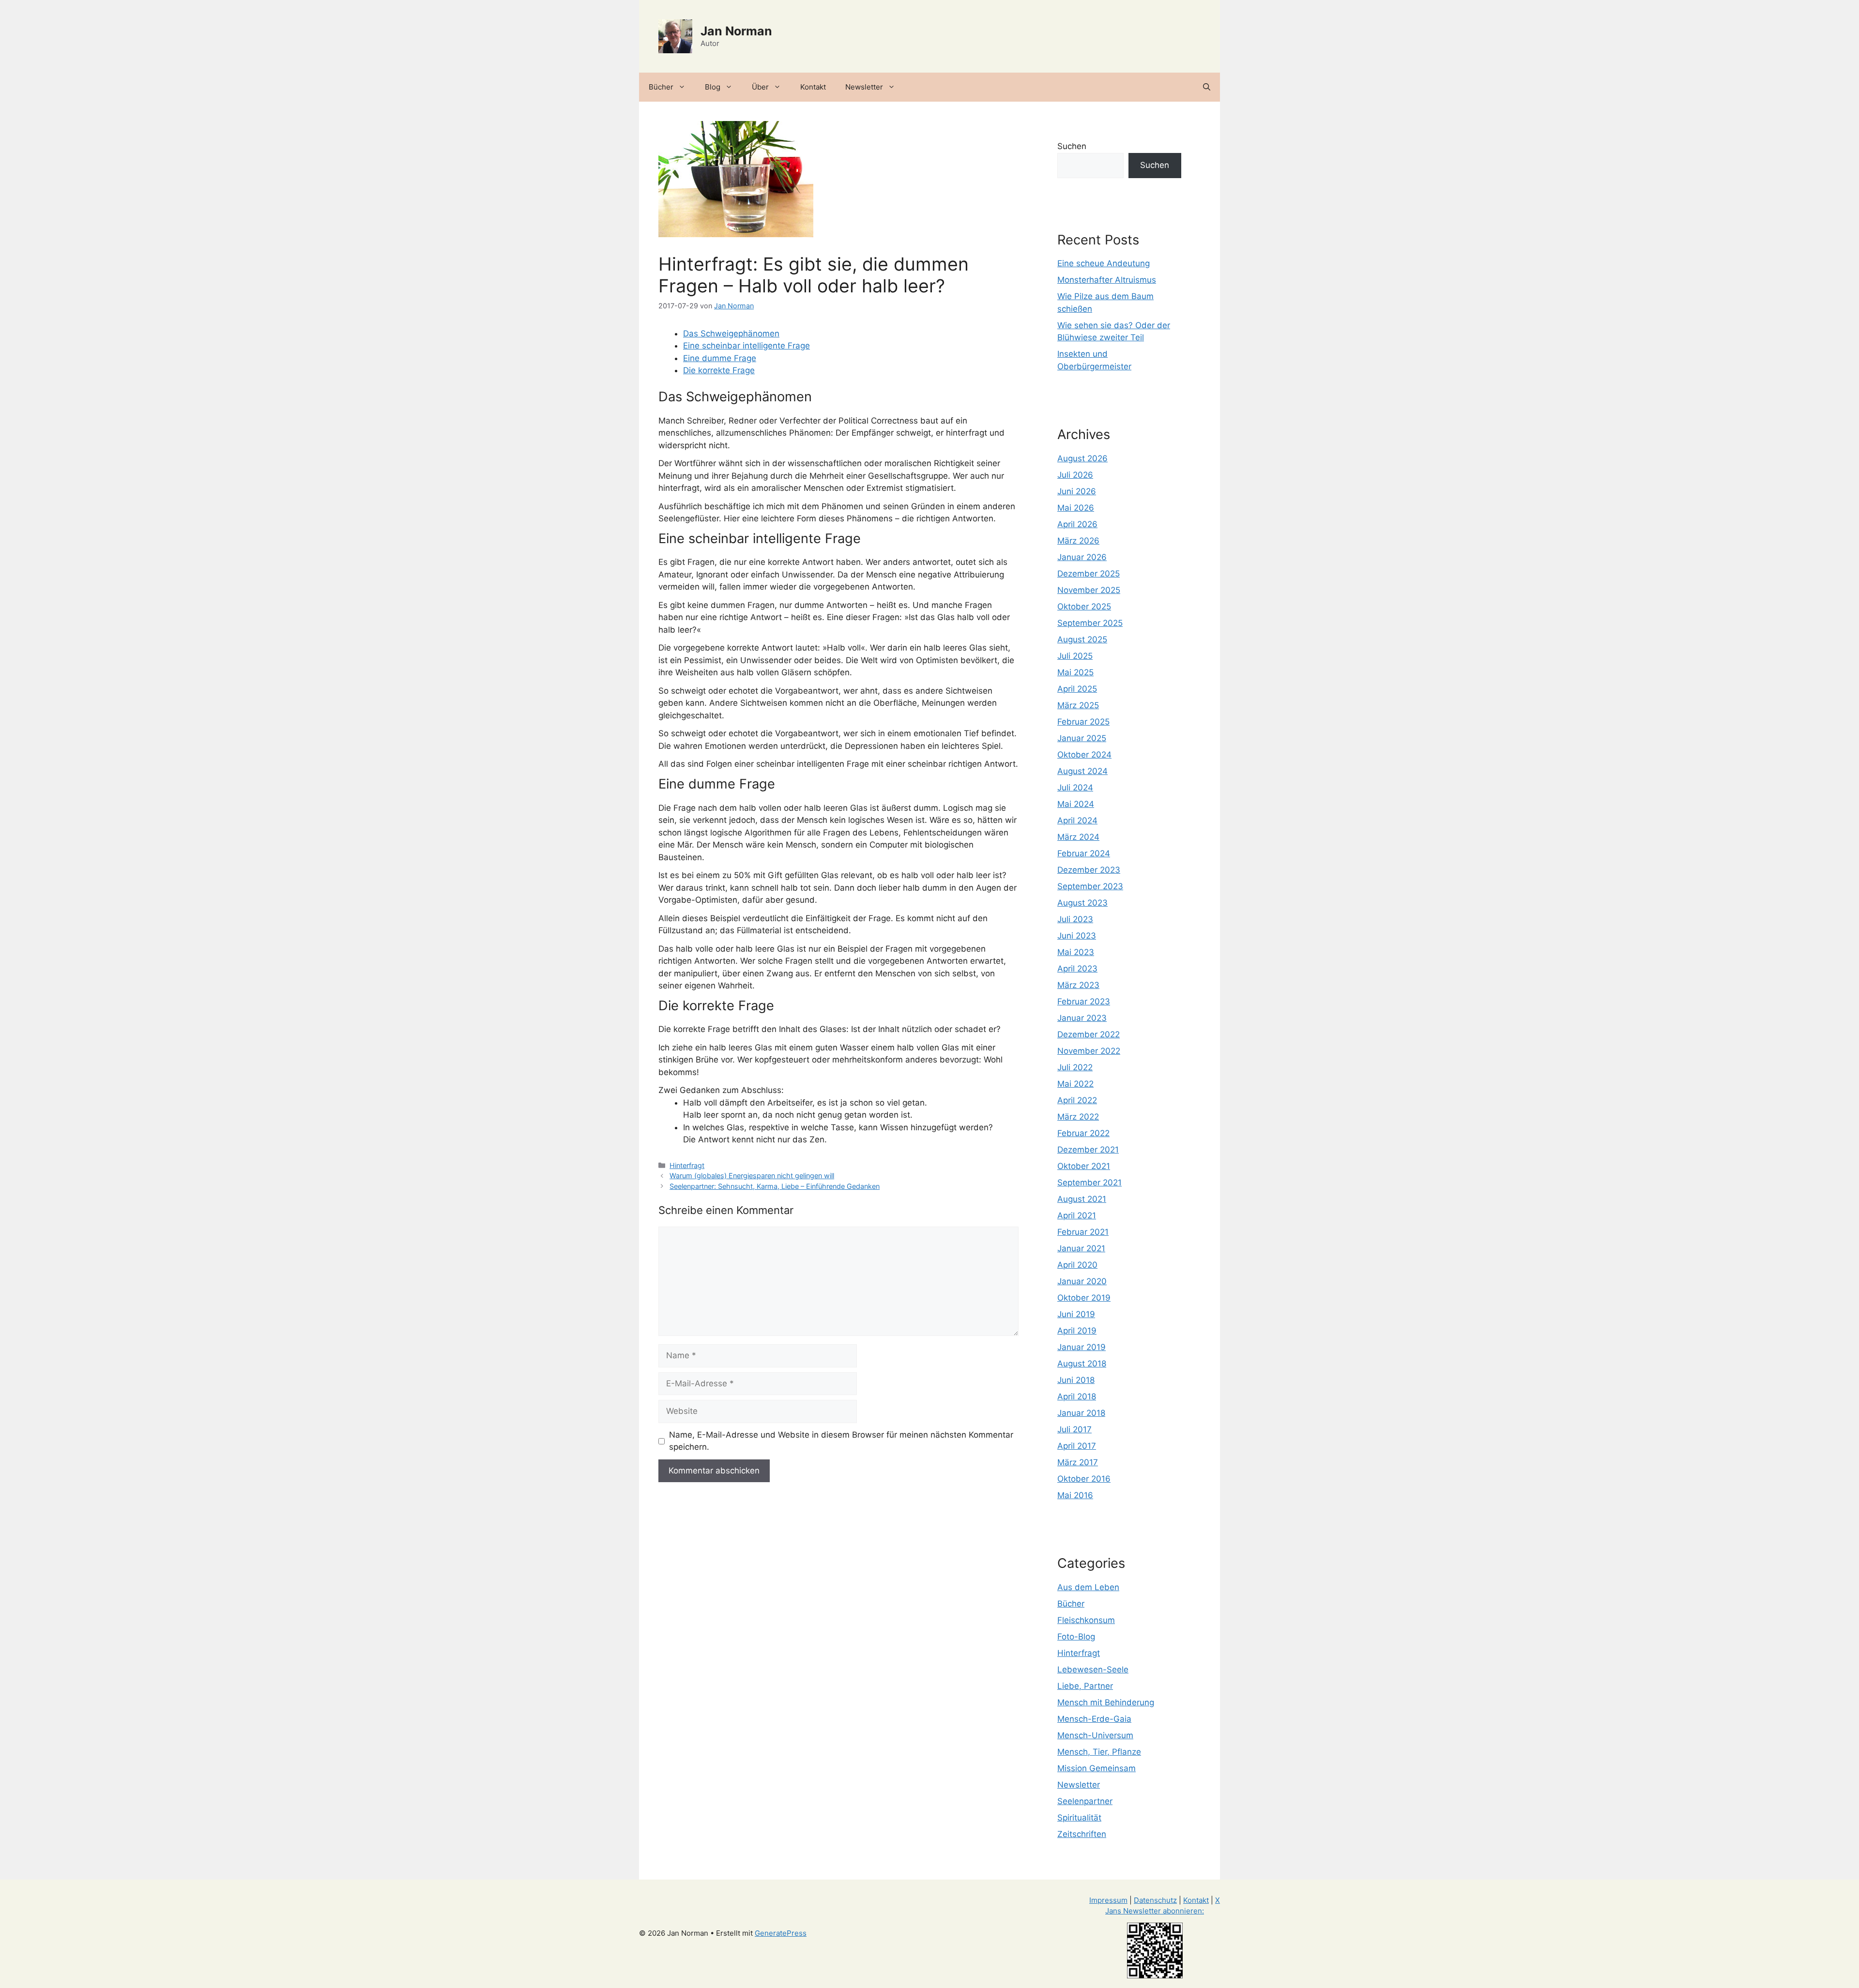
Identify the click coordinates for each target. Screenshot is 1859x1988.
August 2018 (1082, 1364)
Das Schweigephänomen (731, 334)
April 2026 (1077, 524)
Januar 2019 (1082, 1347)
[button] (1207, 87)
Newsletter (864, 87)
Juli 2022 (1075, 1067)
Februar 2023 (1084, 1002)
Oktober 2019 (1084, 1298)
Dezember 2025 (1089, 574)
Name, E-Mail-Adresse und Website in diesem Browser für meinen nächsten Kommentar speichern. (841, 1441)
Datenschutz (1155, 1900)
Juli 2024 (1075, 788)
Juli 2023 (1075, 919)
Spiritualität (1079, 1818)
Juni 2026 (1077, 491)
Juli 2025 (1075, 656)
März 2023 (1078, 985)
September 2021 (1089, 1183)
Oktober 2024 (1084, 755)
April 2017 (1077, 1446)
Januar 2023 (1082, 1018)
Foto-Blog (1076, 1637)
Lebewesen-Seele (1093, 1669)
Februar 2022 (1083, 1133)
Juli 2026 (1075, 475)
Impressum (1108, 1900)
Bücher (661, 87)
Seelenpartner (1085, 1801)
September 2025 (1090, 623)
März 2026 (1078, 541)
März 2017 (1078, 1462)
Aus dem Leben (1088, 1587)
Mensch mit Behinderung (1106, 1702)
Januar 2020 (1082, 1281)
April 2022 (1077, 1100)
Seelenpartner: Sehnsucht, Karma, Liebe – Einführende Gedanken (775, 1186)
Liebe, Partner (1085, 1686)
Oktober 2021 (1084, 1166)
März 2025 (1078, 705)
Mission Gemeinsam (1097, 1768)
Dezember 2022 (1089, 1034)
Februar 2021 (1083, 1232)
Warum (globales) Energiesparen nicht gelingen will (752, 1176)
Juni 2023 (1077, 936)
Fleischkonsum (1086, 1620)
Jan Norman (736, 31)
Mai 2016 (1075, 1495)
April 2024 (1077, 820)
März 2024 (1078, 837)
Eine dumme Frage (720, 358)
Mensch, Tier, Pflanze (1099, 1752)
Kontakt (813, 87)
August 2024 (1082, 771)
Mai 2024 (1076, 804)
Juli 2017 (1074, 1429)
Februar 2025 (1083, 722)
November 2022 (1089, 1051)
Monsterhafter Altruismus (1107, 280)
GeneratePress (781, 1933)
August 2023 (1082, 903)
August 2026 (1082, 458)
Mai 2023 (1076, 952)
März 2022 (1078, 1117)
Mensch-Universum (1095, 1735)
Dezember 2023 (1089, 870)
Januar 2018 (1081, 1413)
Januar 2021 (1081, 1248)
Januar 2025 (1082, 738)
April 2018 (1077, 1396)
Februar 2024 (1084, 853)
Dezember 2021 (1088, 1150)
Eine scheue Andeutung (1104, 263)
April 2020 (1077, 1265)
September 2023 (1090, 886)
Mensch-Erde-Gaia (1094, 1719)
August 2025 (1082, 639)
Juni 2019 (1076, 1314)
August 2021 (1082, 1199)
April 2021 (1077, 1215)
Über (760, 87)
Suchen (1072, 146)
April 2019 (1077, 1331)
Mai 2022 (1075, 1084)
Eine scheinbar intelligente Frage (747, 346)
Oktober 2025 (1084, 607)
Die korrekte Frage (719, 370)
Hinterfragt (687, 1165)
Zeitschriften (1082, 1834)
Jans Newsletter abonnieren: (1155, 1911)
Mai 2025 (1075, 672)
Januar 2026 (1082, 557)
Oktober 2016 (1084, 1479)
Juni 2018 (1076, 1380)
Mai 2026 (1076, 508)
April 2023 (1077, 969)
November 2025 (1089, 590)
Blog (713, 87)
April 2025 (1077, 689)
